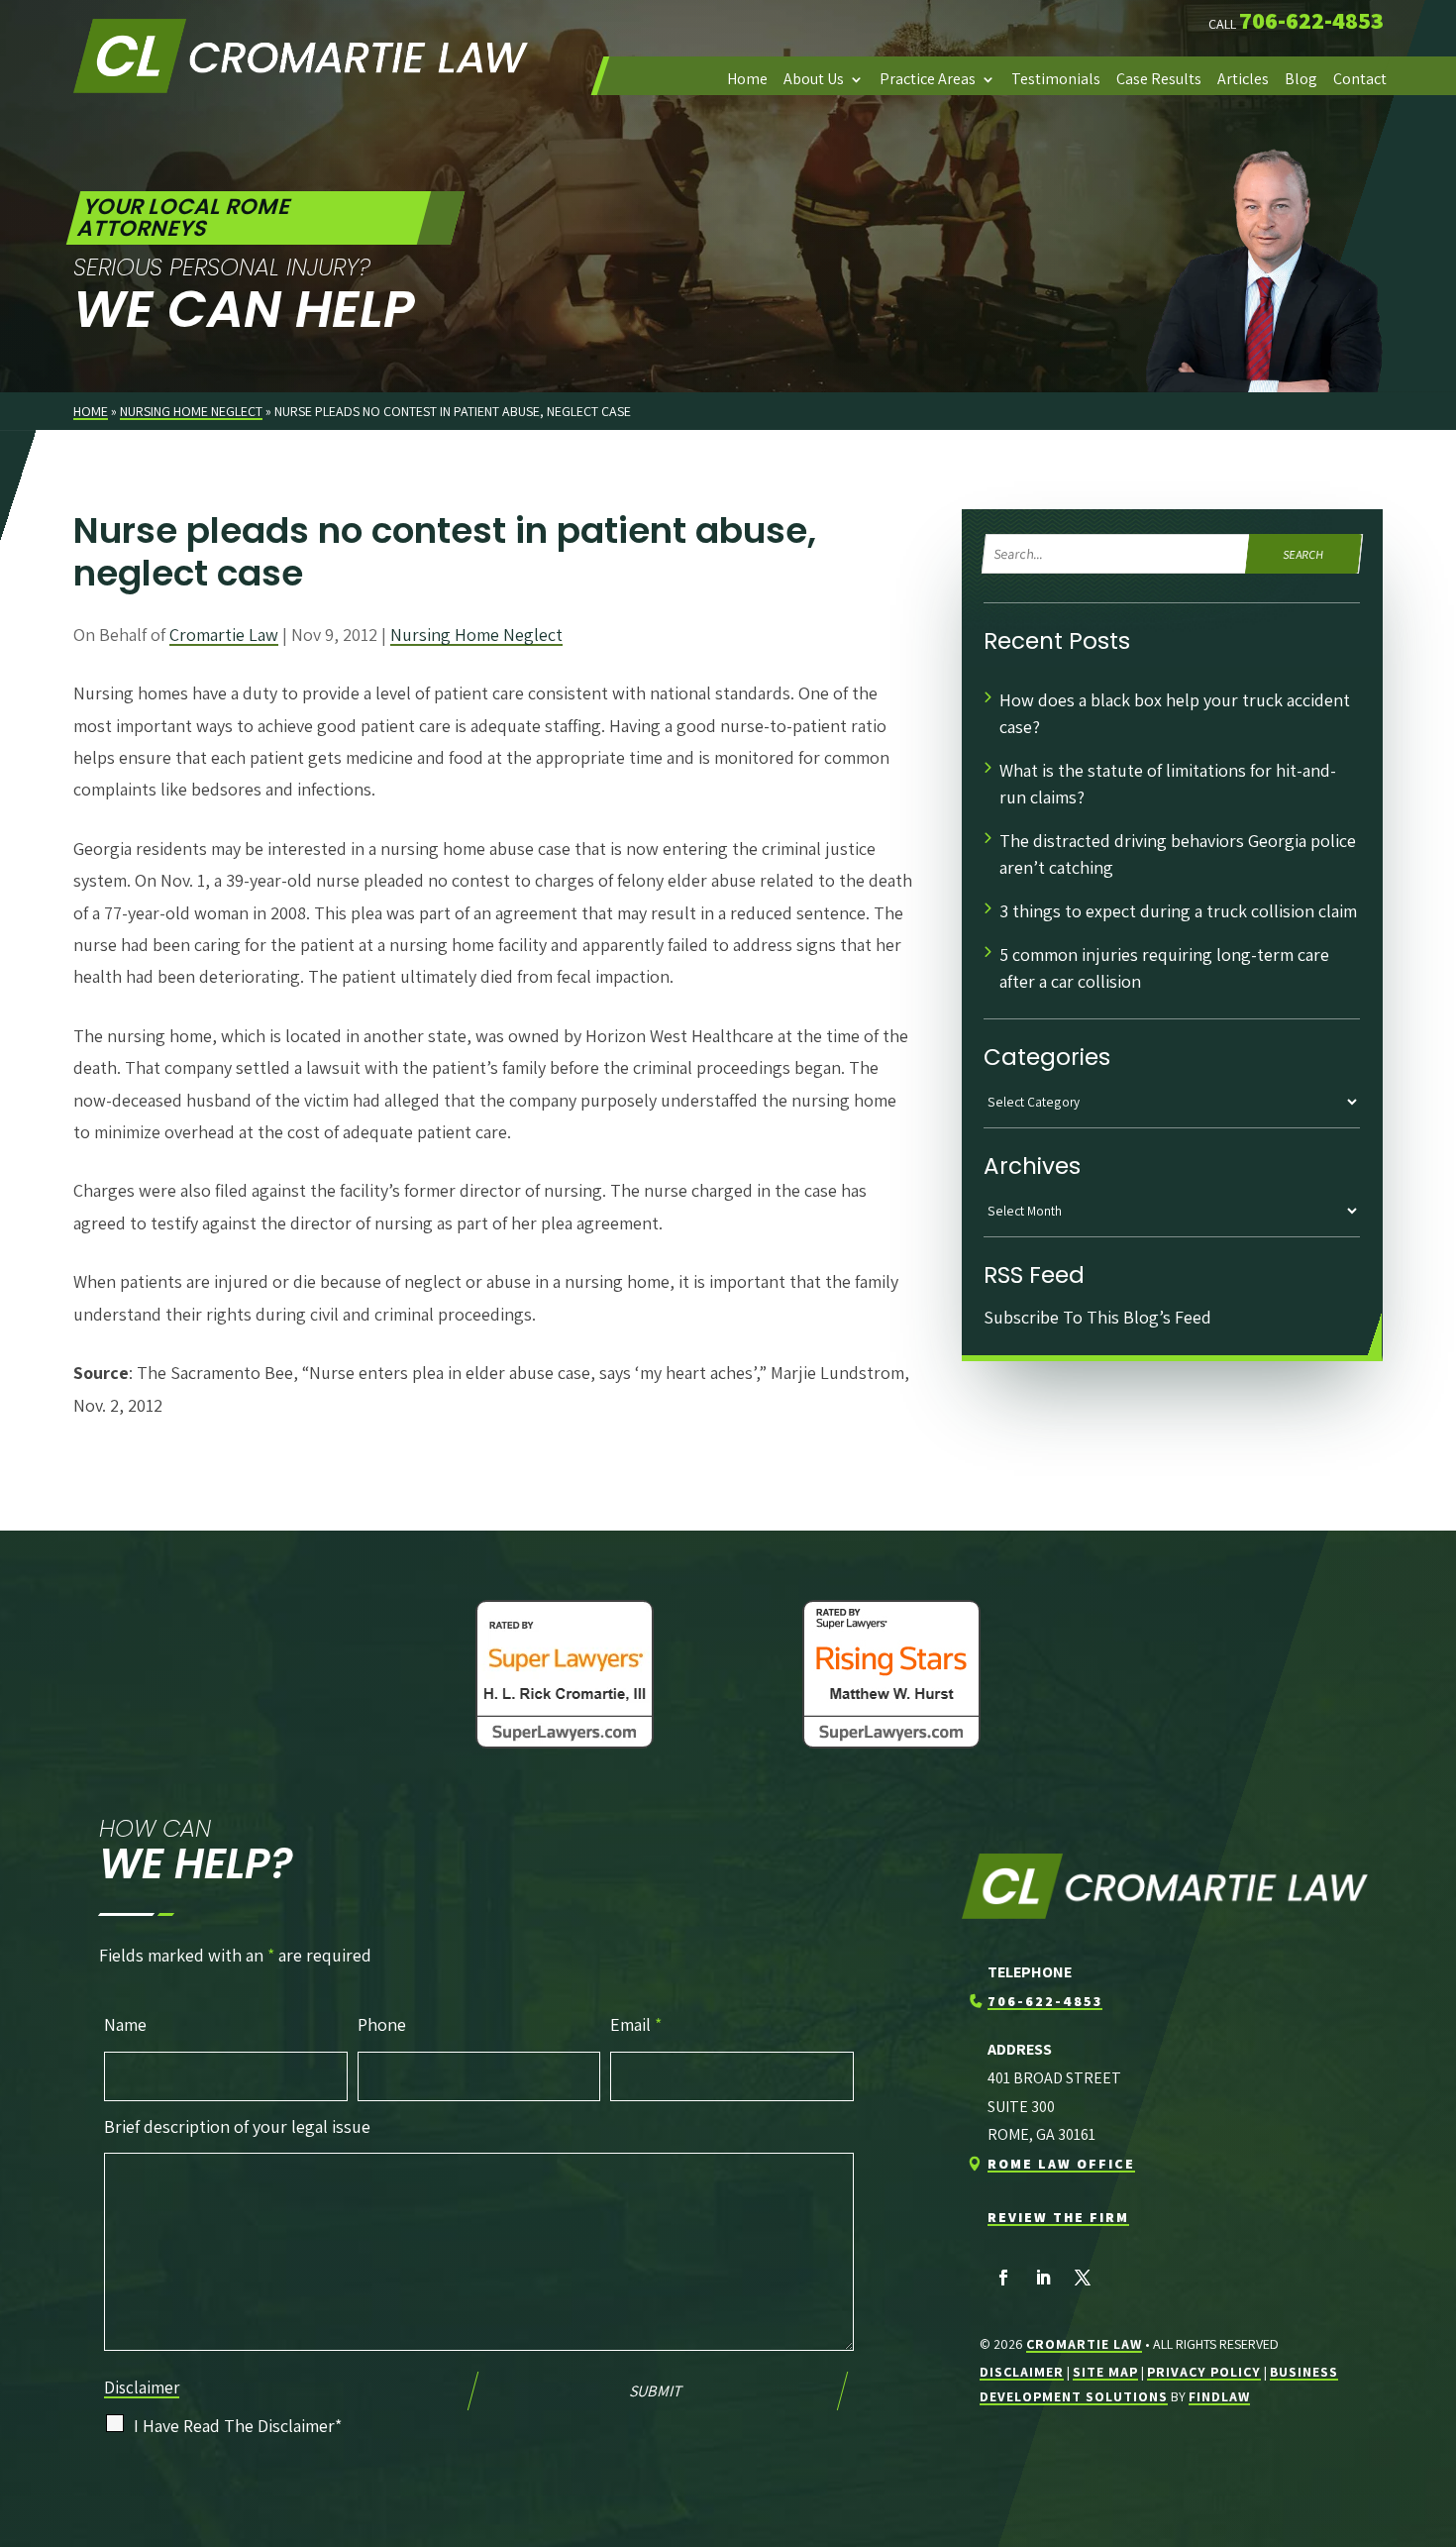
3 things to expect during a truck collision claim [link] (1180, 911)
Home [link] (747, 79)
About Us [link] (814, 79)
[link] (301, 55)
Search (1304, 553)
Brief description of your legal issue (237, 2126)
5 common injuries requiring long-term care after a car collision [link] (1164, 968)
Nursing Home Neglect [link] (476, 635)
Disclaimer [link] (1022, 2372)
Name (125, 2024)
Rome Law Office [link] (1061, 2164)
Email (636, 2024)
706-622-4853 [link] (1311, 20)
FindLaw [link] (1219, 2396)
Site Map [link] (1105, 2372)
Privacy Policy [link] (1204, 2372)
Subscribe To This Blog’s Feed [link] (1097, 1317)
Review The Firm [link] (1058, 2217)
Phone (382, 2024)
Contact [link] (1360, 79)
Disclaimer (142, 2388)
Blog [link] (1301, 79)
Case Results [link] (1159, 79)
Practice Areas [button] (928, 79)
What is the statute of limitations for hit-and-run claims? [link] (1168, 784)
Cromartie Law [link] (224, 635)
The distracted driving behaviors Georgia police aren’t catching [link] (1178, 854)
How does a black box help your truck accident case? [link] (1175, 713)
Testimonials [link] (1056, 79)
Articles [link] (1243, 79)
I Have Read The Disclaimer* (238, 2426)
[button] (1003, 2278)
